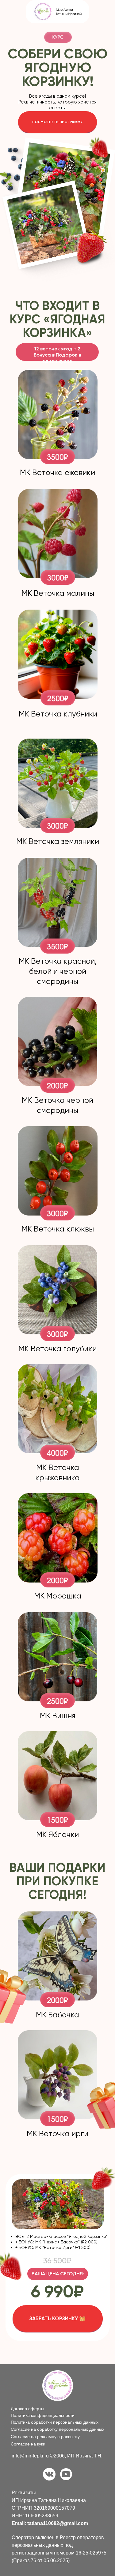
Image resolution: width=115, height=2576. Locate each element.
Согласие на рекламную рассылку (45, 2437)
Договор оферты (27, 2409)
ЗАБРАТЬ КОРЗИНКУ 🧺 (57, 2318)
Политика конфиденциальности (43, 2415)
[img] (49, 2474)
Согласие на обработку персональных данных (57, 2429)
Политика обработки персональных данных (55, 2422)
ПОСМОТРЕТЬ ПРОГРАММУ (57, 122)
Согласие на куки (28, 2444)
